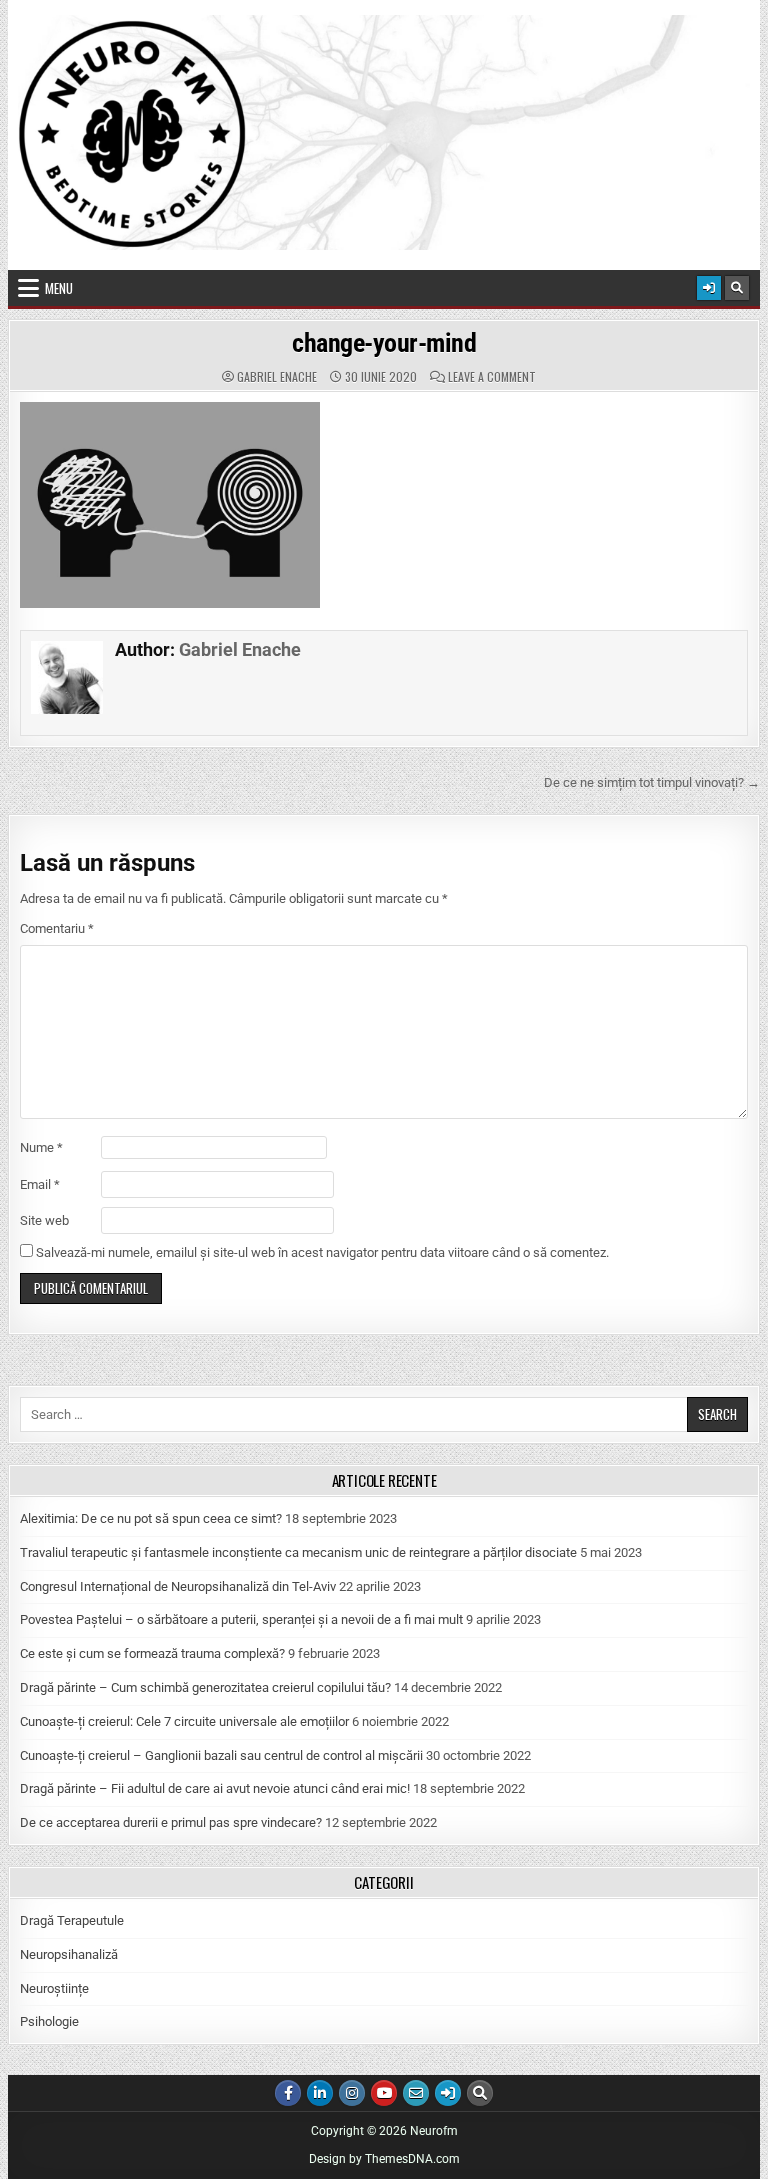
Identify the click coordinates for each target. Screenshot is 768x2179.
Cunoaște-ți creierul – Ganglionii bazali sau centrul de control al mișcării (221, 1755)
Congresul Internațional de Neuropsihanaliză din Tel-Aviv (178, 1586)
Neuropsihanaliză (69, 1954)
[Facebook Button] (288, 2093)
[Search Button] (737, 288)
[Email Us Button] (416, 2093)
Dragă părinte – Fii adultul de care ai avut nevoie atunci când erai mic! (215, 1788)
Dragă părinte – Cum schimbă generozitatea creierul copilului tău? (205, 1687)
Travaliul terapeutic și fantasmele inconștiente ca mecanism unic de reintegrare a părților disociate (298, 1552)
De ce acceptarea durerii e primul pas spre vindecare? (171, 1822)
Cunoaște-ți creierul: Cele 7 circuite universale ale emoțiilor (184, 1721)
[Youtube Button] (384, 2093)
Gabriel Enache (277, 377)
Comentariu (57, 928)
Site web (44, 1220)
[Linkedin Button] (320, 2093)
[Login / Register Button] (709, 288)
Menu (59, 288)
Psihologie (49, 2021)
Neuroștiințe (54, 1988)
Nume (41, 1147)
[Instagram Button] (352, 2093)
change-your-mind (384, 343)
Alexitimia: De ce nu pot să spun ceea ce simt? (151, 1518)
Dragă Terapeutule (72, 1920)
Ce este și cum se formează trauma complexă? (152, 1653)
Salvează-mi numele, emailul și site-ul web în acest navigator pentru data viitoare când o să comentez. (322, 1252)
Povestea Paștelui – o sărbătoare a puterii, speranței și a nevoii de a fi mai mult (241, 1619)
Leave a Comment (492, 377)
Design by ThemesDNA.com (384, 2159)
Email (40, 1184)
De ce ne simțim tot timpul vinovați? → (652, 782)
